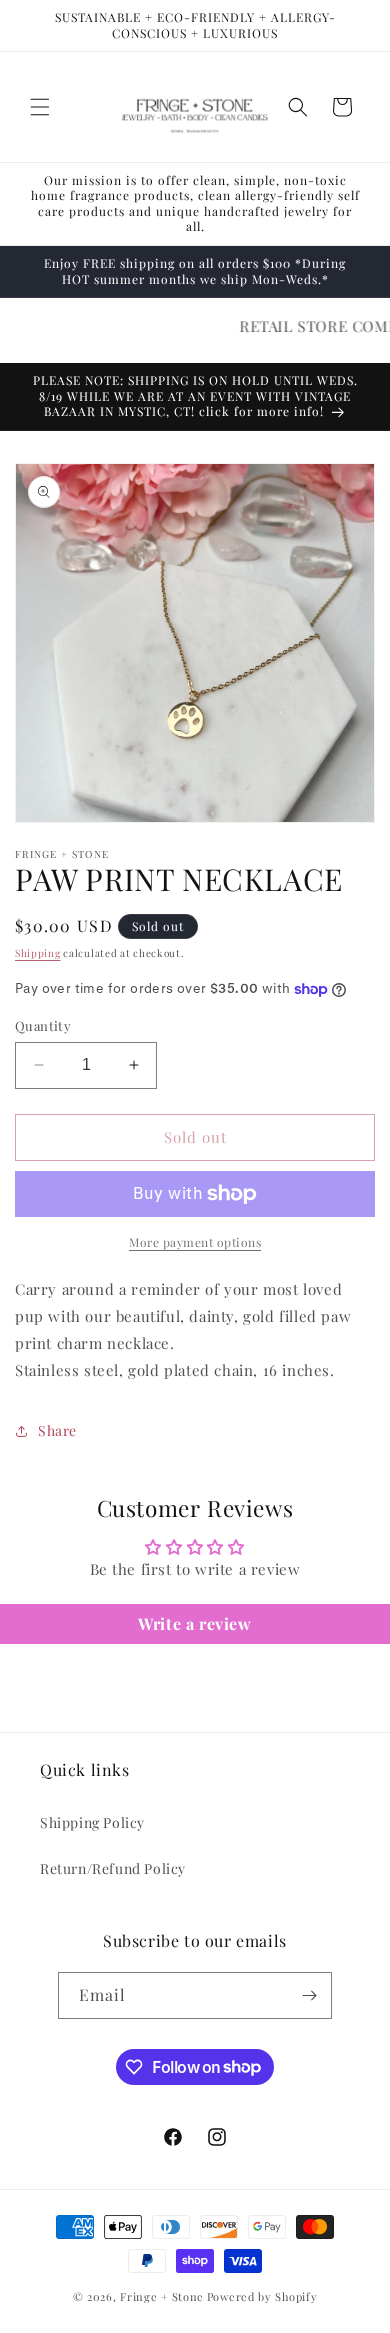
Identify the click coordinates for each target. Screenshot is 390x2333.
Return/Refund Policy (113, 1868)
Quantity (43, 1025)
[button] (40, 107)
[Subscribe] (309, 1995)
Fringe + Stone (162, 2296)
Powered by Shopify (262, 2296)
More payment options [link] (195, 1242)
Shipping (38, 953)
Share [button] (57, 1430)
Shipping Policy (92, 1822)
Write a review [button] (194, 1623)
